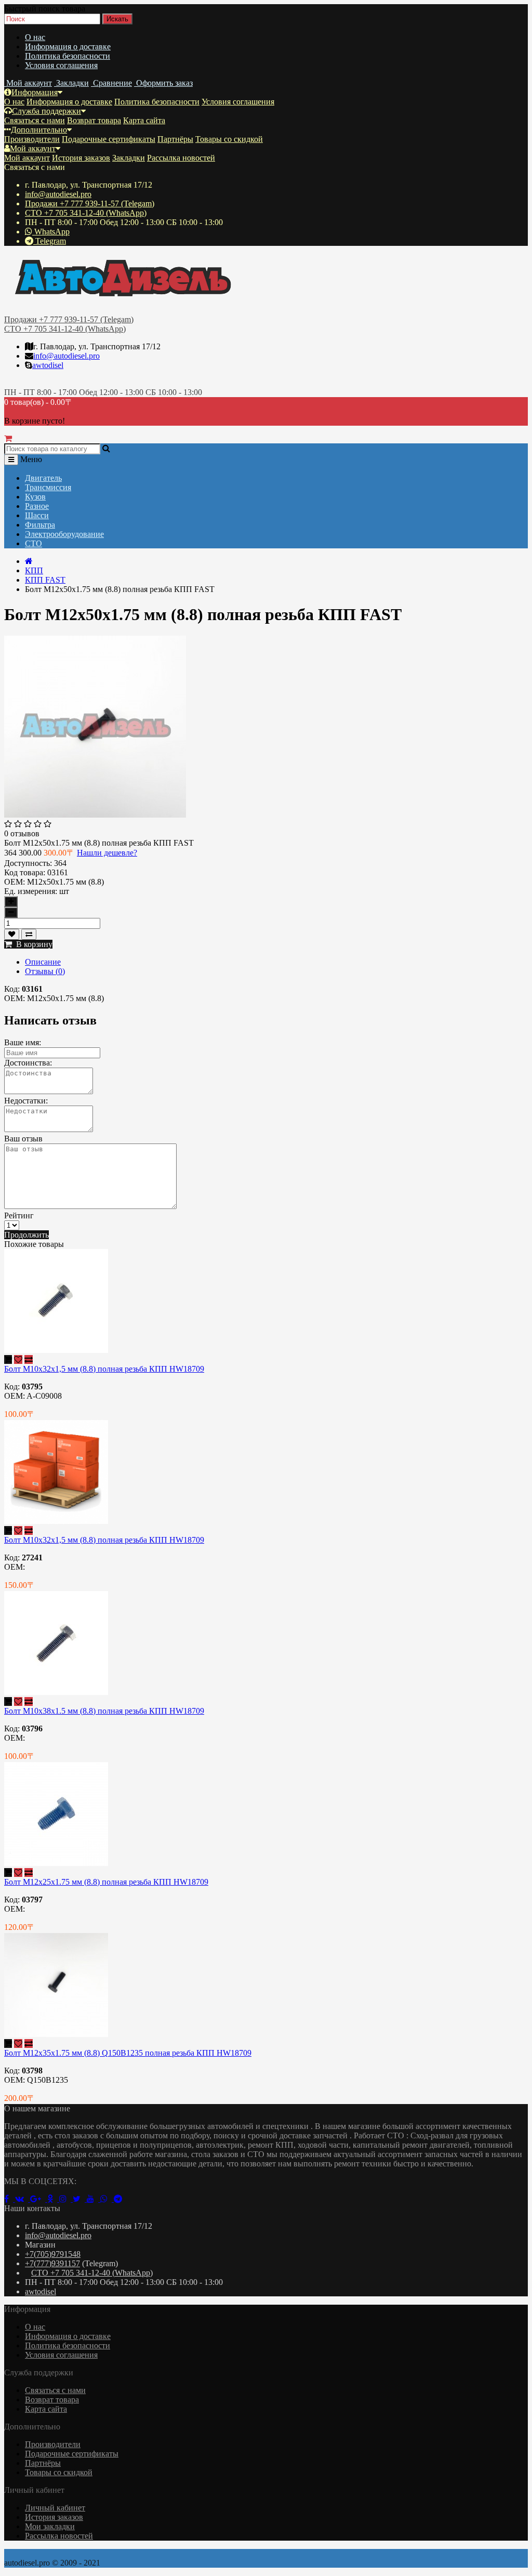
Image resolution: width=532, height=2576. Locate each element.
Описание (43, 962)
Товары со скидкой (229, 139)
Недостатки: (26, 1101)
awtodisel (48, 365)
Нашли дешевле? (107, 853)
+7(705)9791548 (53, 2254)
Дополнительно (39, 130)
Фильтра (40, 525)
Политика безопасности (68, 56)
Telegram (50, 241)
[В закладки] (12, 934)
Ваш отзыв (23, 1139)
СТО (34, 543)
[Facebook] (10, 2199)
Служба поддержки (46, 111)
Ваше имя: (23, 1042)
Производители (32, 139)
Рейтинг (19, 1215)
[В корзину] (8, 1359)
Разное (37, 506)
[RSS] (66, 2199)
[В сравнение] (29, 934)
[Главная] (29, 561)
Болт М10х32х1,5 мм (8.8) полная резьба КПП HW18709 (104, 1369)
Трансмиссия (48, 487)
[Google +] (39, 2199)
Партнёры (175, 139)
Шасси (37, 515)
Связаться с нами (35, 120)
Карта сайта (144, 120)
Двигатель (43, 478)
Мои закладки (50, 2526)
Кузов (35, 497)
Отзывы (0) (45, 971)
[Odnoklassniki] (53, 2199)
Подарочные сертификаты (109, 139)
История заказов (81, 158)
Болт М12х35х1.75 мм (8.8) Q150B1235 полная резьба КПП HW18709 (128, 2053)
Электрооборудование (64, 534)
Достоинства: (28, 1063)
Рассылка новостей (181, 158)
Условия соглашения (61, 65)
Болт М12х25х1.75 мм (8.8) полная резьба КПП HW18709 (106, 1882)
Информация (35, 92)
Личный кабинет (55, 2508)
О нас (35, 37)
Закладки (129, 158)
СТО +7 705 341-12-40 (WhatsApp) (86, 213)
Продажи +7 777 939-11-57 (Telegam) (90, 203)
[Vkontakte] (23, 2199)
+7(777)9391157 (52, 2263)
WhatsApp (51, 232)
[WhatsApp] (107, 2199)
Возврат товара (94, 120)
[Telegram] (120, 2199)
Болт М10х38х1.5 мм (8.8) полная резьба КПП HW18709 (104, 1711)
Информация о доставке (68, 47)
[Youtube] (94, 2199)
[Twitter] (80, 2199)
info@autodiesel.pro (58, 194)
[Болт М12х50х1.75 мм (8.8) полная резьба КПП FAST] (95, 815)
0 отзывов (22, 833)
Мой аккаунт (33, 148)
